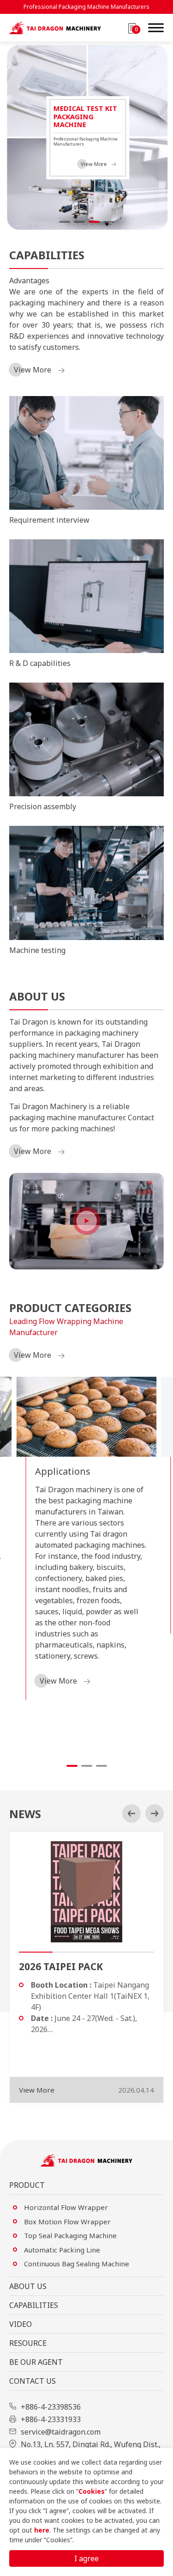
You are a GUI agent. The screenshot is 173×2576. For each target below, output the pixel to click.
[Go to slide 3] (94, 222)
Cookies (92, 2491)
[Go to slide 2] (79, 222)
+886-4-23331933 (51, 2419)
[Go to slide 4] (109, 222)
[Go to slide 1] (65, 222)
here (42, 2530)
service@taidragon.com (61, 2432)
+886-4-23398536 (51, 2407)
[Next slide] (155, 1813)
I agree (86, 2558)
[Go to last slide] (131, 1813)
